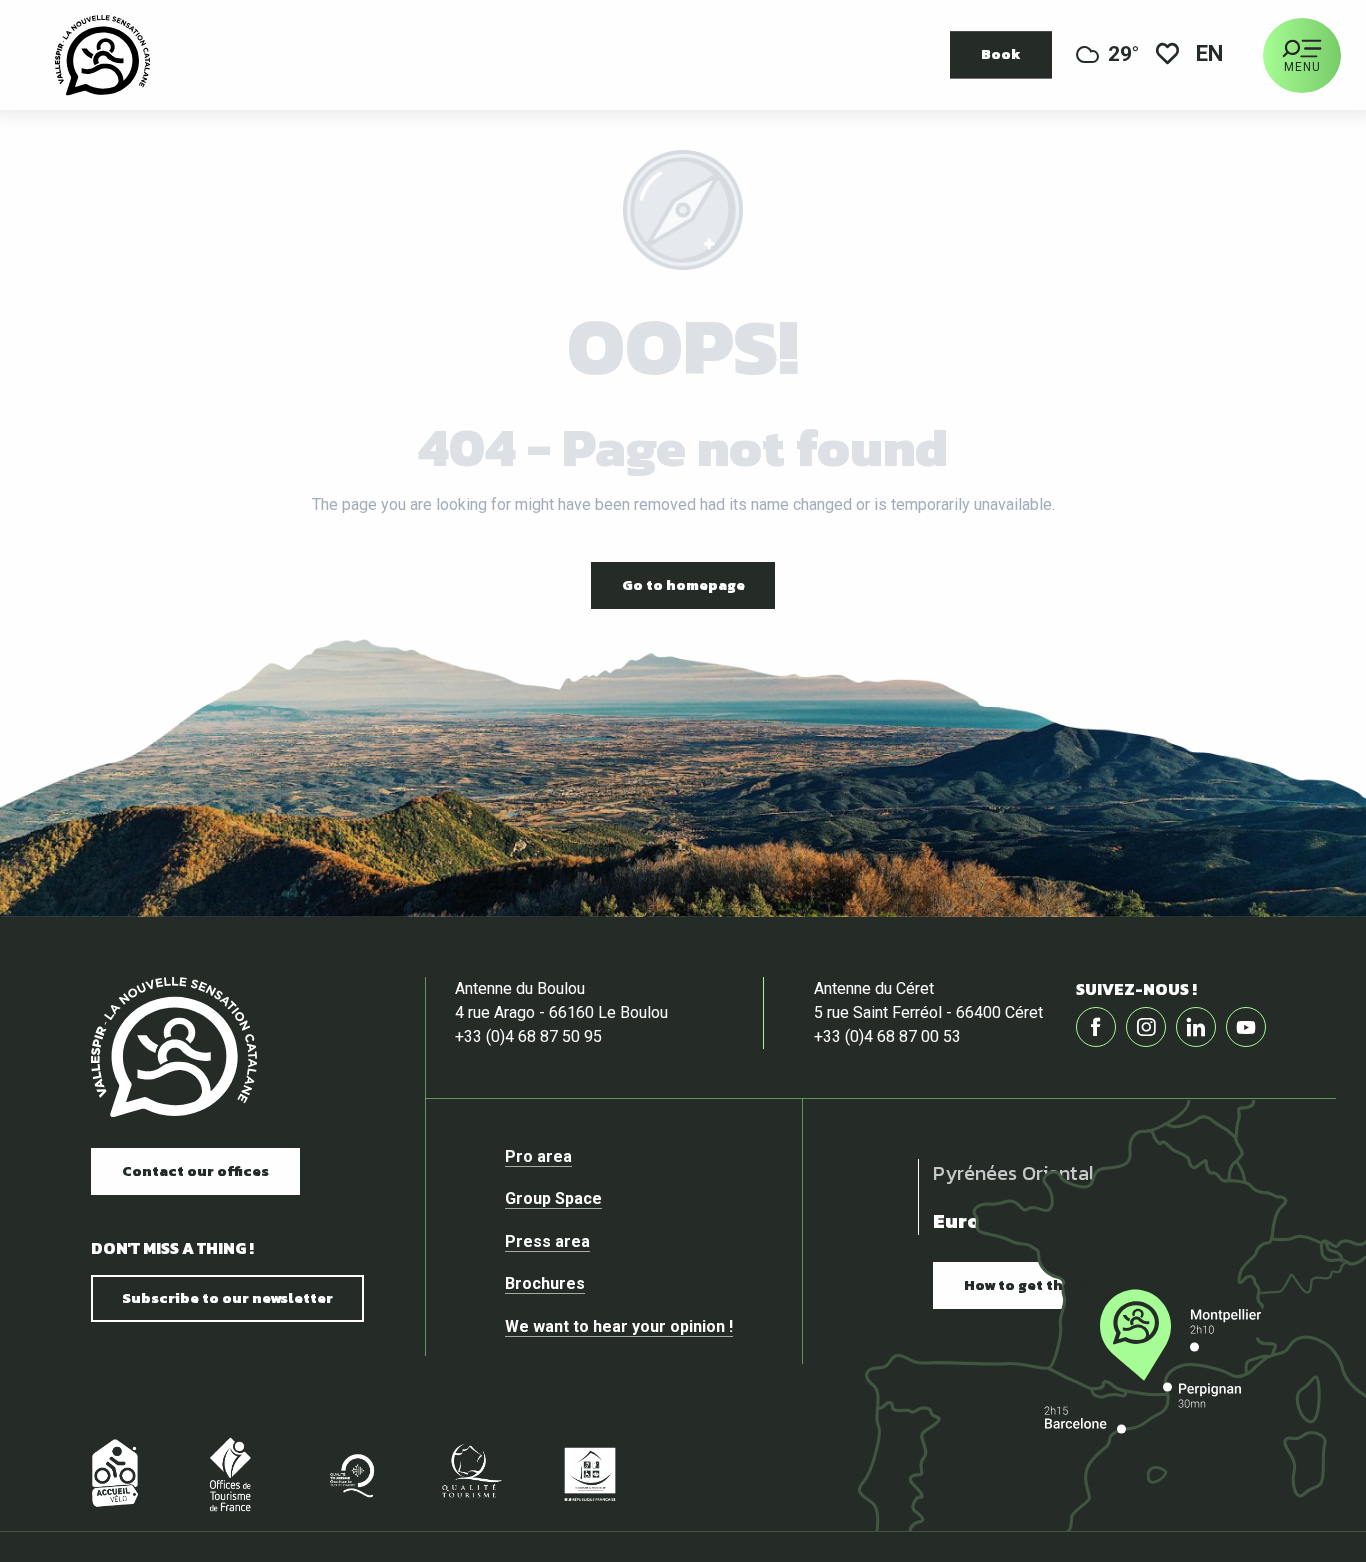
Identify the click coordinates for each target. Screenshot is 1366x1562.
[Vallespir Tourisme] (174, 1047)
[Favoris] (1167, 55)
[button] (1211, 55)
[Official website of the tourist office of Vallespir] (102, 55)
